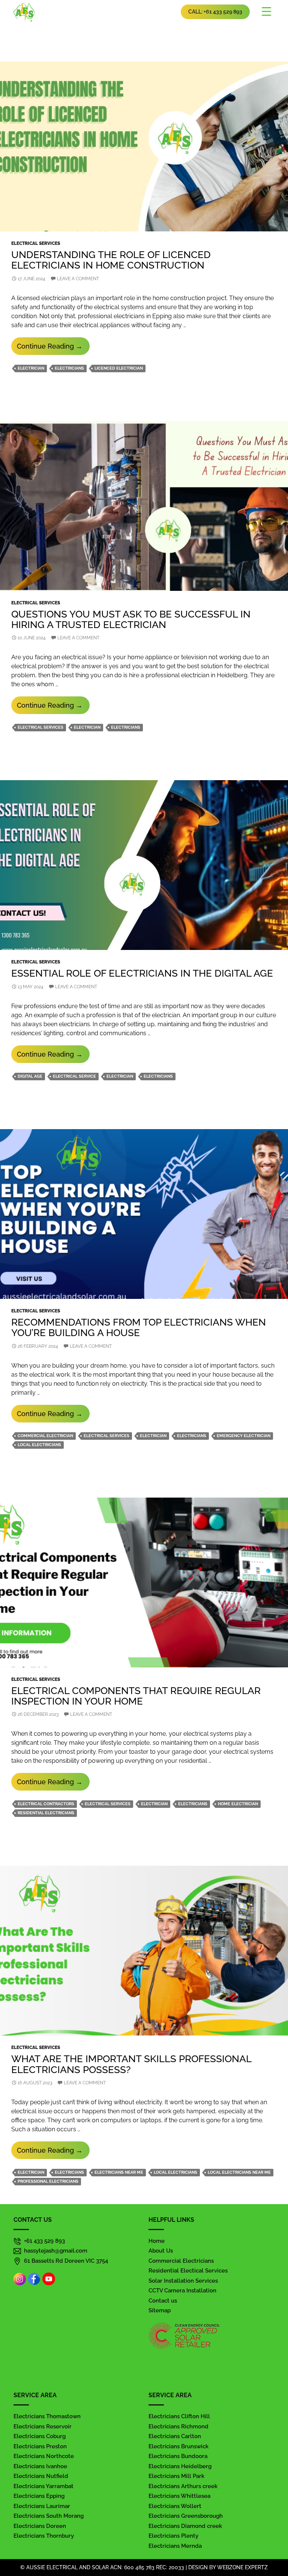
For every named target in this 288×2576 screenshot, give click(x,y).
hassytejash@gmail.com (56, 2251)
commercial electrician (45, 1436)
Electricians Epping (39, 2496)
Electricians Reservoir (43, 2427)
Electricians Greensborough (186, 2516)
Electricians (69, 368)
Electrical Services (36, 243)
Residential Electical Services (188, 2271)
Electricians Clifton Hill (179, 2416)
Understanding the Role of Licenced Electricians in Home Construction (111, 260)
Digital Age (30, 1076)
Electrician (31, 368)
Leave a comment (78, 279)
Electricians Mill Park (176, 2476)
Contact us (163, 2301)
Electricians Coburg (40, 2436)
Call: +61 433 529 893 (215, 12)
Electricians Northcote (44, 2456)
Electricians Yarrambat (43, 2486)
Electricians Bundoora (178, 2456)
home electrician (238, 1804)
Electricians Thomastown (47, 2416)
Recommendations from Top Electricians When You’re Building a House (139, 1327)
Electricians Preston (40, 2446)
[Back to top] (275, 2549)
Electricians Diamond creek (185, 2526)
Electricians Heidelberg (180, 2466)
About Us (161, 2251)
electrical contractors (46, 1804)
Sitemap (160, 2310)
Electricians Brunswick (178, 2446)
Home (157, 2241)
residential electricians (46, 1813)
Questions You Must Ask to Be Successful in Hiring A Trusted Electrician (131, 619)
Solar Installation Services (183, 2281)
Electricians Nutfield (41, 2476)
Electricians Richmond (178, 2427)
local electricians (39, 1445)
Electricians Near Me (119, 2172)
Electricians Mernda (175, 2546)
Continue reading (53, 348)
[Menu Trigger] (267, 11)
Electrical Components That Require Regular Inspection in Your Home (136, 1696)
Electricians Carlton (175, 2436)
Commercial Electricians (181, 2261)
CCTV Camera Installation (182, 2291)
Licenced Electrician (119, 368)
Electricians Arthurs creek (183, 2486)
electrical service (74, 1076)
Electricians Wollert (175, 2506)
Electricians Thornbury (44, 2536)
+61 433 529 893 (44, 2241)
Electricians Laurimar (42, 2506)
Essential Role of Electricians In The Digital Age (142, 973)
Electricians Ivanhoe (40, 2466)
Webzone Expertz (242, 2567)
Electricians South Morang (49, 2516)
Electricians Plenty (173, 2536)
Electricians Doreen (40, 2526)
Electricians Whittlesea (179, 2496)
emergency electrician (244, 1436)
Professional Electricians (48, 2181)
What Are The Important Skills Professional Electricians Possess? (131, 2064)
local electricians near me (239, 2172)
